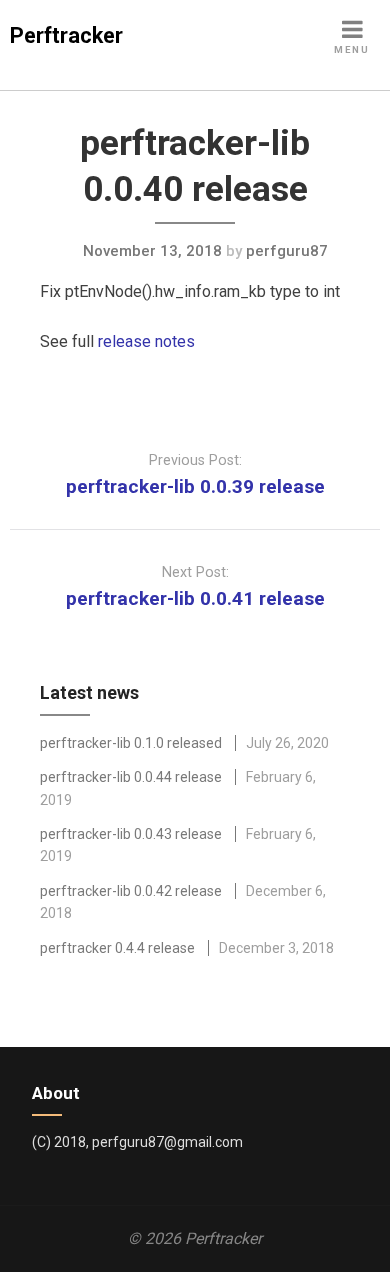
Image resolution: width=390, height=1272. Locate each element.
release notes (146, 341)
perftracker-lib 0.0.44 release (131, 777)
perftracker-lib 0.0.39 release (195, 486)
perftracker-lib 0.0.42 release (131, 891)
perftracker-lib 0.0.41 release (195, 598)
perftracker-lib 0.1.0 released (131, 743)
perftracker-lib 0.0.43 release (131, 834)
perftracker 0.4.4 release (117, 948)
